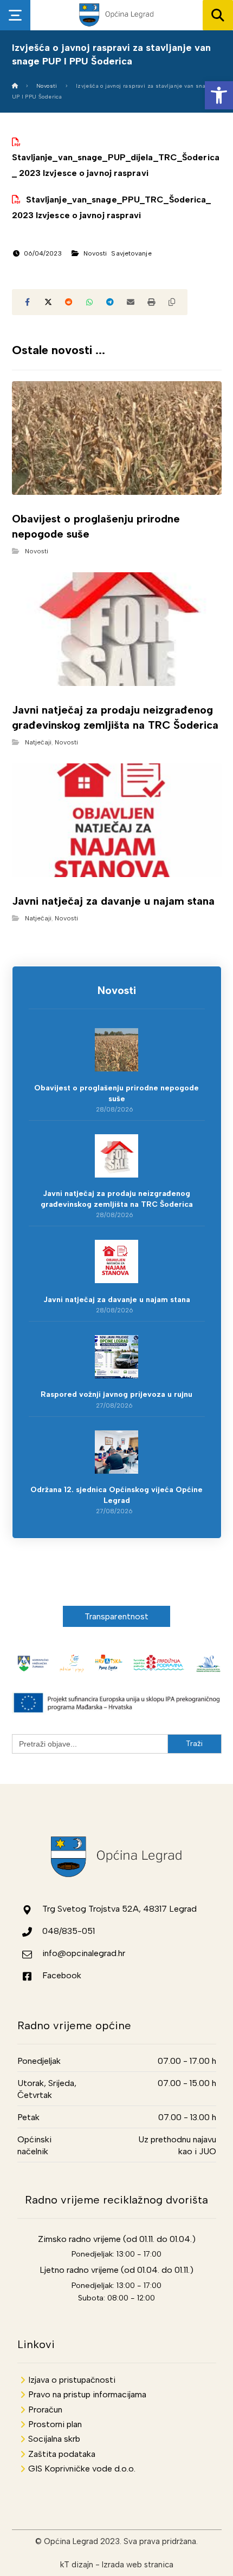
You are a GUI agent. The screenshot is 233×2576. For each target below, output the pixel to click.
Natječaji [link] (38, 742)
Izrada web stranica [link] (138, 2565)
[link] (219, 95)
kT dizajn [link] (77, 2565)
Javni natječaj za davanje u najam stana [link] (117, 1300)
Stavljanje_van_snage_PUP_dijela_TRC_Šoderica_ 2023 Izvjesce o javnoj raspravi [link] (116, 165)
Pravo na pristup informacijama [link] (87, 2394)
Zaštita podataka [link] (62, 2454)
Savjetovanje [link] (131, 253)
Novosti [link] (95, 253)
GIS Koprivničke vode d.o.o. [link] (82, 2469)
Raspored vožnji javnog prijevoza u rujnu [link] (116, 1394)
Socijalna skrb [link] (54, 2439)
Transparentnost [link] (117, 1616)
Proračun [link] (45, 2410)
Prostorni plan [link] (55, 2424)
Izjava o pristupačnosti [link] (72, 2380)
